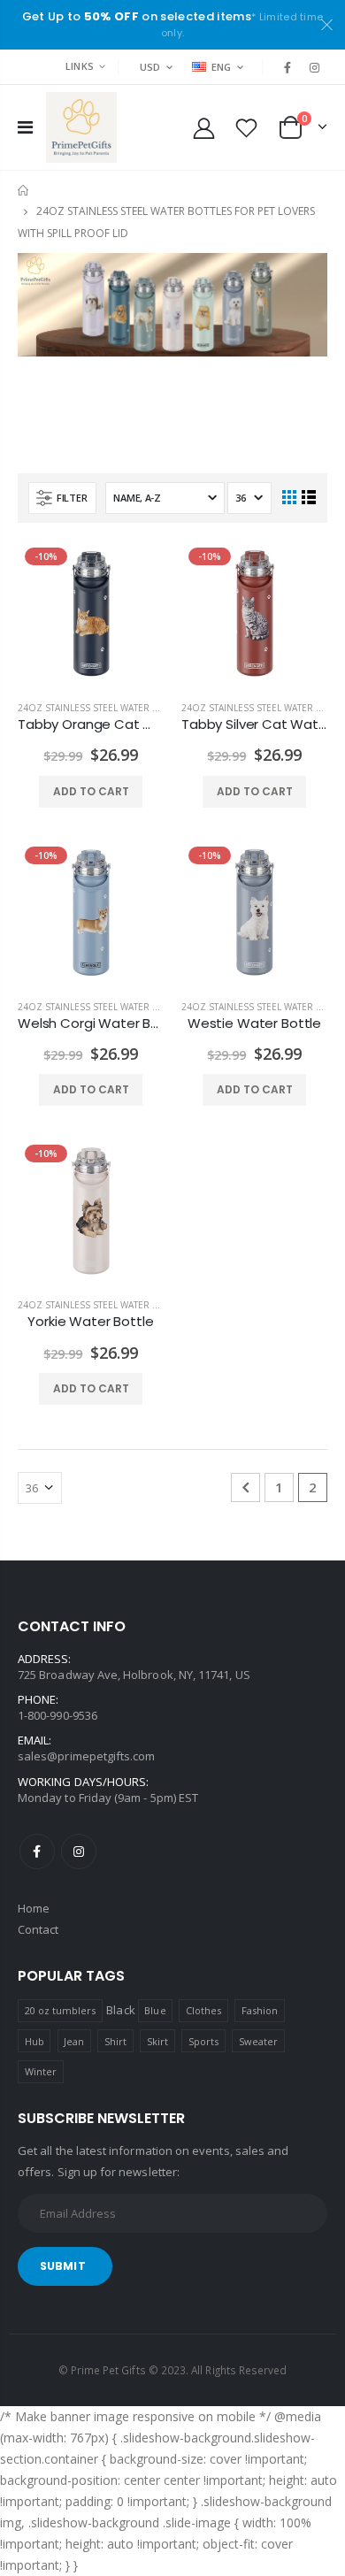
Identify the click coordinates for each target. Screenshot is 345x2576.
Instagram (79, 1851)
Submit (63, 2266)
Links (80, 66)
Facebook (37, 1851)
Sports (203, 2041)
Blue (155, 2010)
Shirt (115, 2041)
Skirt (157, 2041)
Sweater (258, 2041)
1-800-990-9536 (57, 1715)
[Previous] (245, 1487)
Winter (41, 2071)
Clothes (203, 2010)
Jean (74, 2041)
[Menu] (25, 127)
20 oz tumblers (61, 2010)
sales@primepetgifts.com (87, 1756)
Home (24, 191)
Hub (34, 2041)
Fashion (260, 2010)
